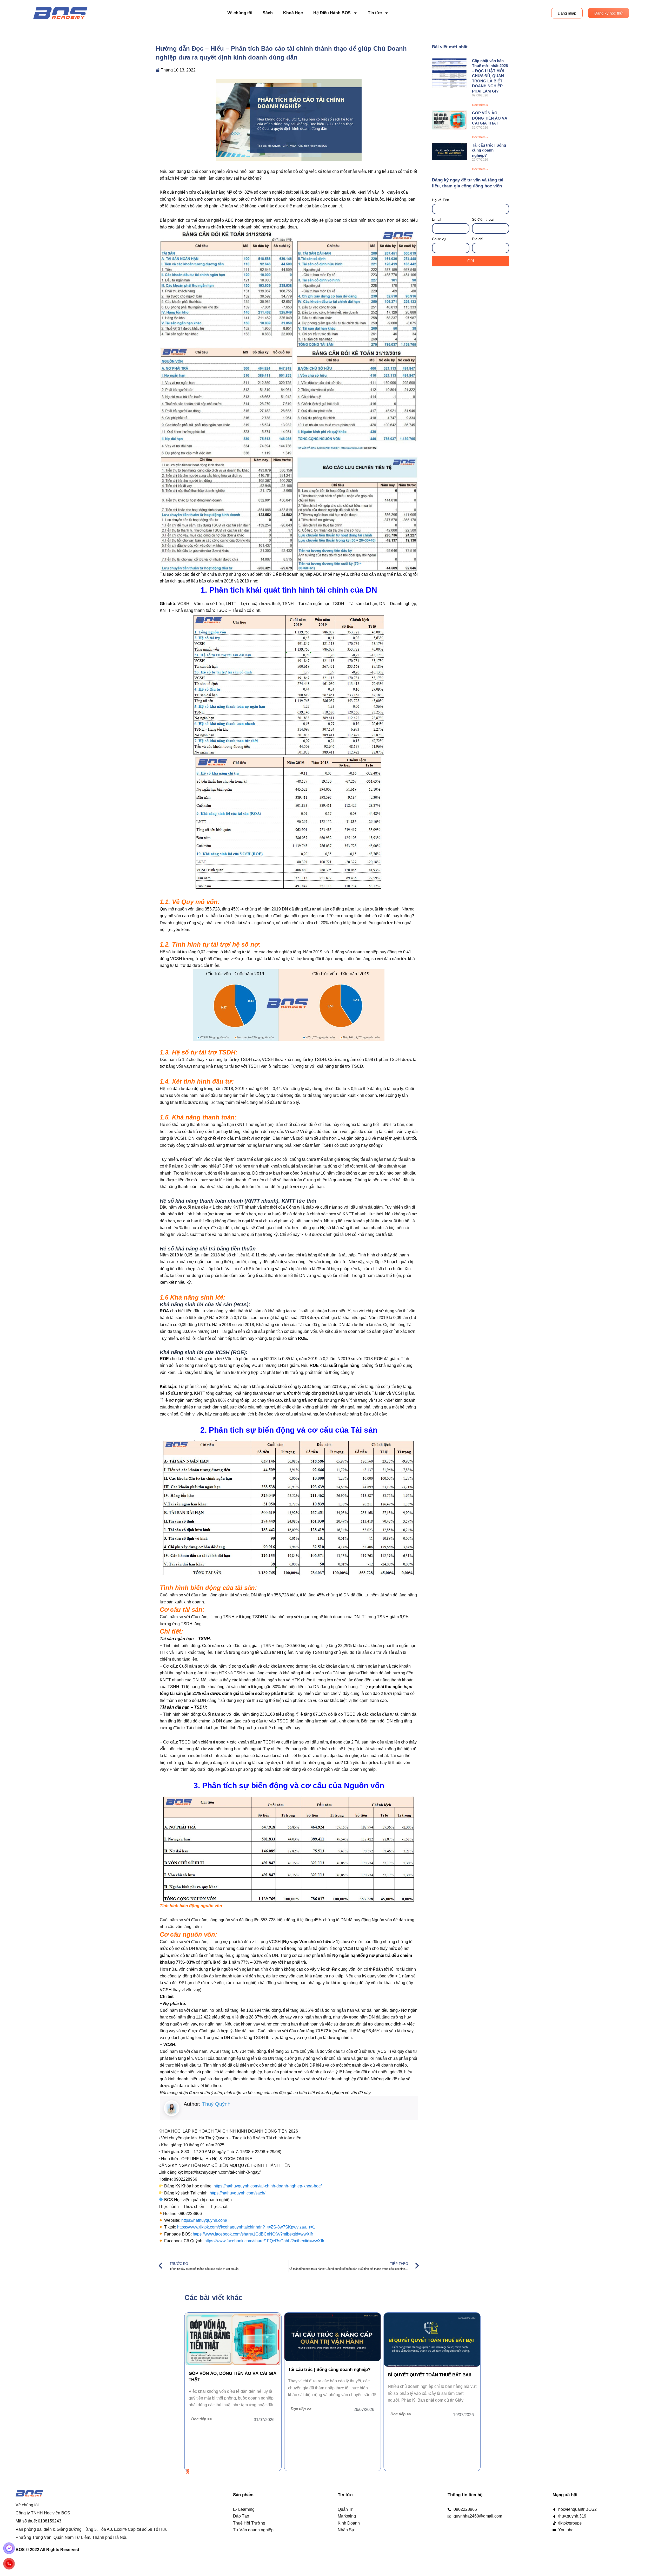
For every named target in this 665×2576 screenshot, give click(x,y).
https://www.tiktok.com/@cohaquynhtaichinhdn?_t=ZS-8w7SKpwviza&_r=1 (246, 2227)
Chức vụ (439, 239)
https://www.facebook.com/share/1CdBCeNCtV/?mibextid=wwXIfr (253, 2234)
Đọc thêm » (480, 105)
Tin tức (375, 13)
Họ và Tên (441, 200)
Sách (268, 13)
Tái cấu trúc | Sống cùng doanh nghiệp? (489, 150)
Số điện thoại (483, 219)
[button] (188, 2471)
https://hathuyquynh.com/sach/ (237, 2193)
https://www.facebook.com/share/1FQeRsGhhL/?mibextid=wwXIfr (264, 2241)
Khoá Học (293, 13)
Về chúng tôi (240, 13)
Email (437, 219)
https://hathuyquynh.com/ (204, 2220)
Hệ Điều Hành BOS (332, 13)
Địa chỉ (478, 239)
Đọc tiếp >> (301, 2414)
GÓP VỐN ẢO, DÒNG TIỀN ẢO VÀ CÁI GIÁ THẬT (490, 118)
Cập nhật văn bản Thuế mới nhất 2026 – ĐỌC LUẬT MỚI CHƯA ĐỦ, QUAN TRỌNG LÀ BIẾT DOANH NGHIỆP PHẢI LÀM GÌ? (490, 76)
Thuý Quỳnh (216, 2104)
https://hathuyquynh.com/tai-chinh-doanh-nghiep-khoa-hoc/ (268, 2186)
